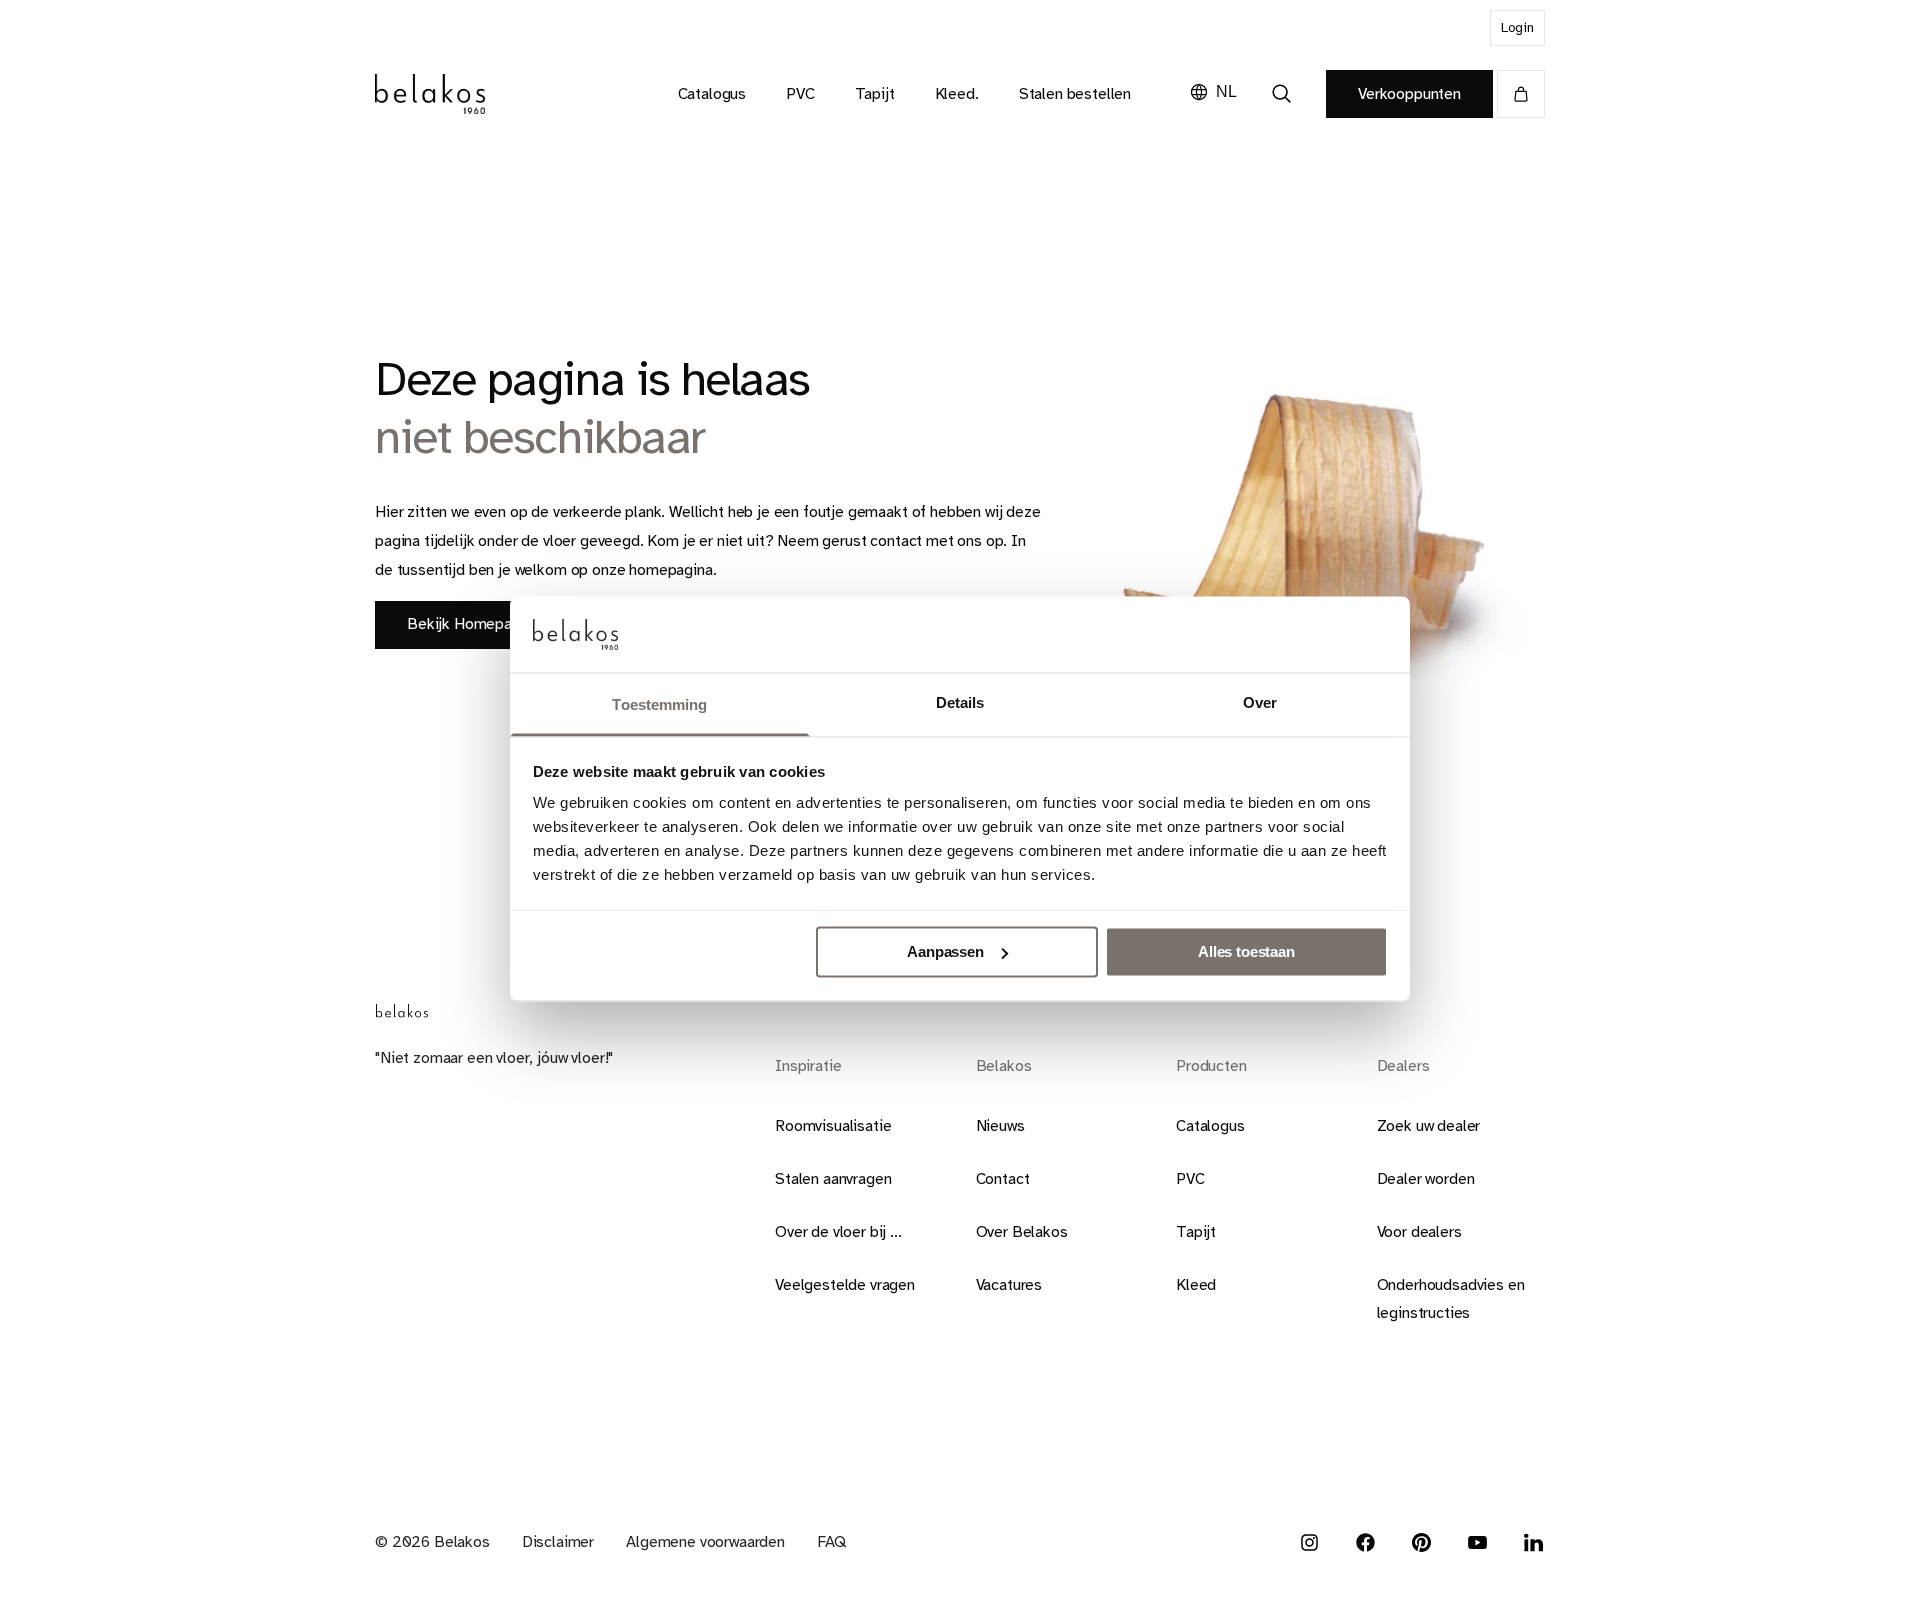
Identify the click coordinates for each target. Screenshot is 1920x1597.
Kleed (1196, 1285)
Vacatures (1009, 1285)
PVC (1190, 1179)
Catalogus (1210, 1126)
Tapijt (1196, 1232)
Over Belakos (1022, 1232)
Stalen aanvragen (833, 1179)
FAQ (831, 1542)
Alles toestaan (1246, 951)
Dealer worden (1426, 1179)
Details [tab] (960, 703)
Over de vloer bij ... (838, 1232)
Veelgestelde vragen (845, 1285)
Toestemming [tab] (659, 705)
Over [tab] (1260, 703)
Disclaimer (558, 1542)
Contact (1003, 1179)
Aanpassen (945, 951)
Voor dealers (1419, 1232)
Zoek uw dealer (1429, 1126)
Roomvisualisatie (833, 1126)
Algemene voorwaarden (705, 1542)
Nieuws (1000, 1126)
